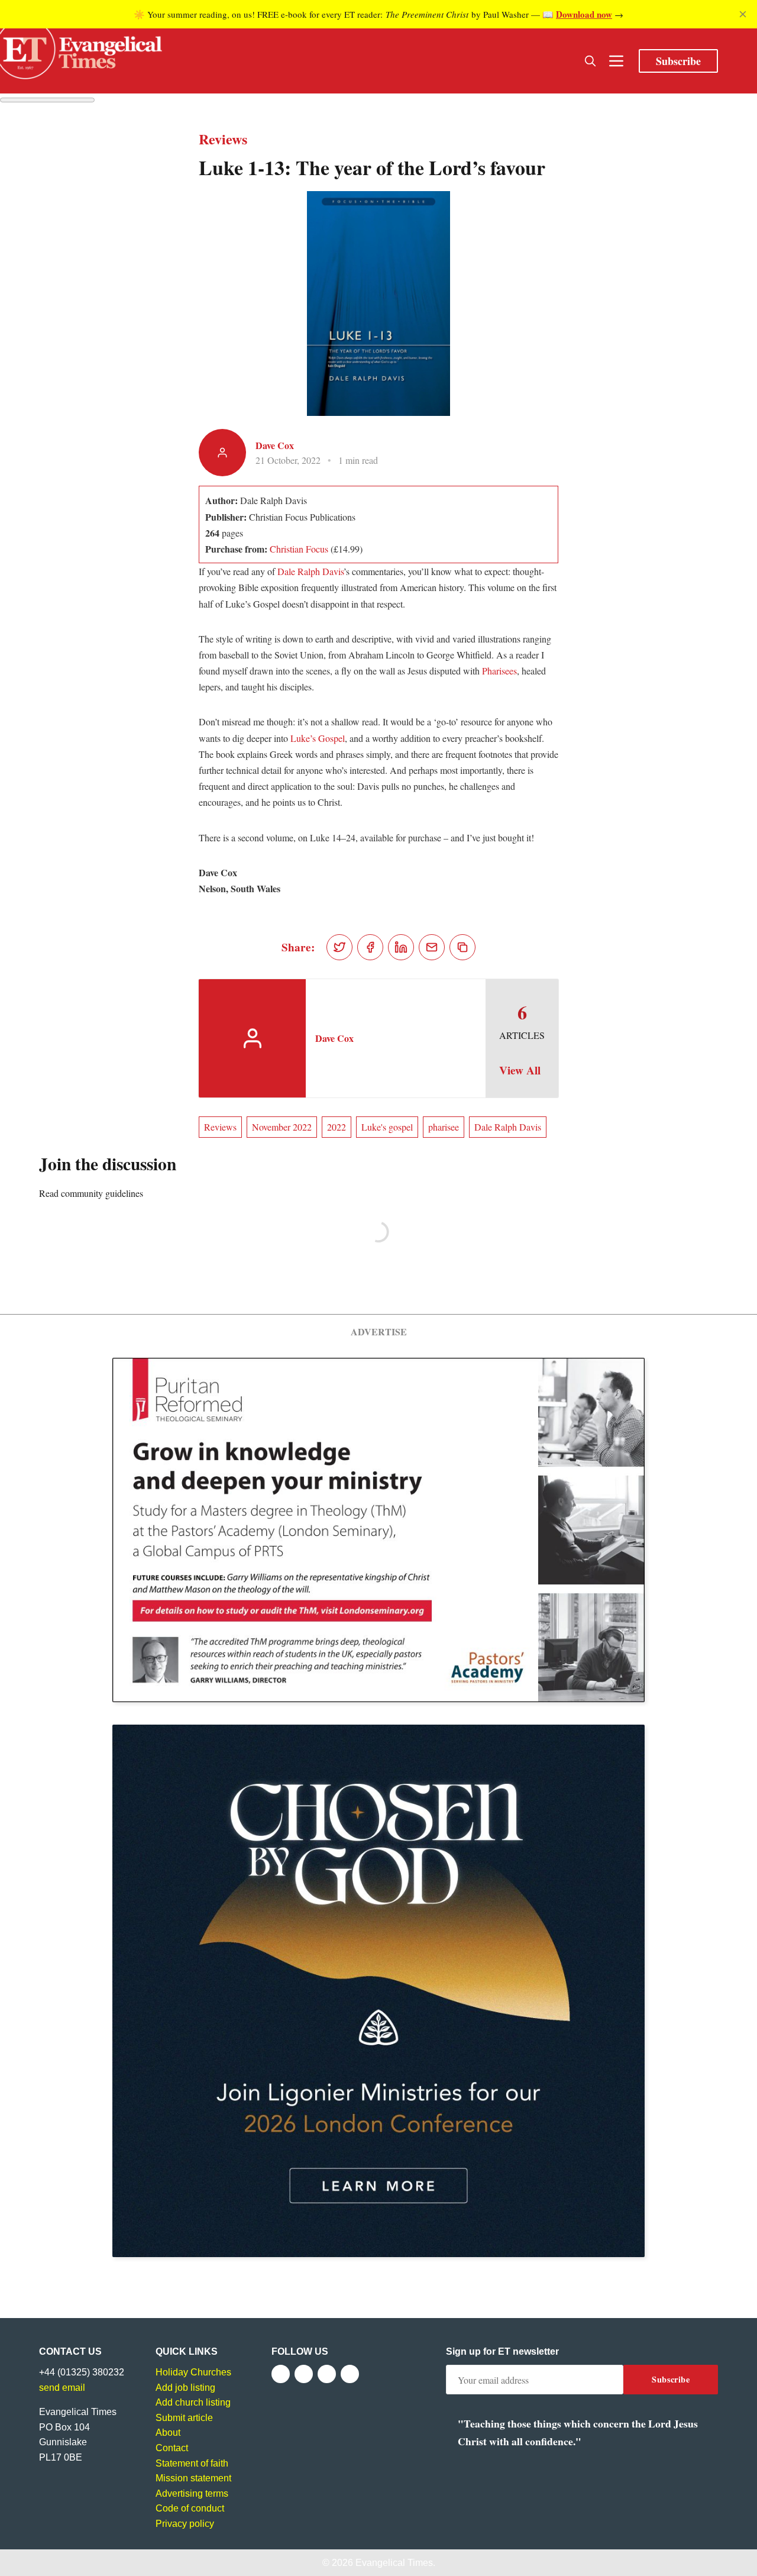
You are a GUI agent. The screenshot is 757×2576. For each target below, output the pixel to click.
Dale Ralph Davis (310, 571)
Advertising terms (192, 2493)
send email (62, 2388)
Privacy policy (185, 2524)
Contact (172, 2448)
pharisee (444, 1127)
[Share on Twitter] (339, 947)
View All (520, 1070)
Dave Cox (275, 445)
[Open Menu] (616, 61)
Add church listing (193, 2402)
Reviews (220, 1127)
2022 (337, 1127)
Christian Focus (299, 549)
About (168, 2433)
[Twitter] (304, 2374)
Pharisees (499, 671)
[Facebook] (281, 2374)
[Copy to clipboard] (462, 947)
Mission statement (193, 2478)
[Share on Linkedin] (401, 947)
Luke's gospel (387, 1127)
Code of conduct (190, 2508)
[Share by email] (432, 947)
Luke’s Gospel (318, 738)
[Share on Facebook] (370, 947)
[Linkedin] (350, 2374)
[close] (743, 14)
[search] (590, 61)
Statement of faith (192, 2463)
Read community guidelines (91, 1193)
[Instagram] (327, 2374)
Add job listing (185, 2388)
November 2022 (282, 1127)
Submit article (184, 2418)
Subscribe (678, 61)
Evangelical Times (394, 2563)
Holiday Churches (193, 2372)
